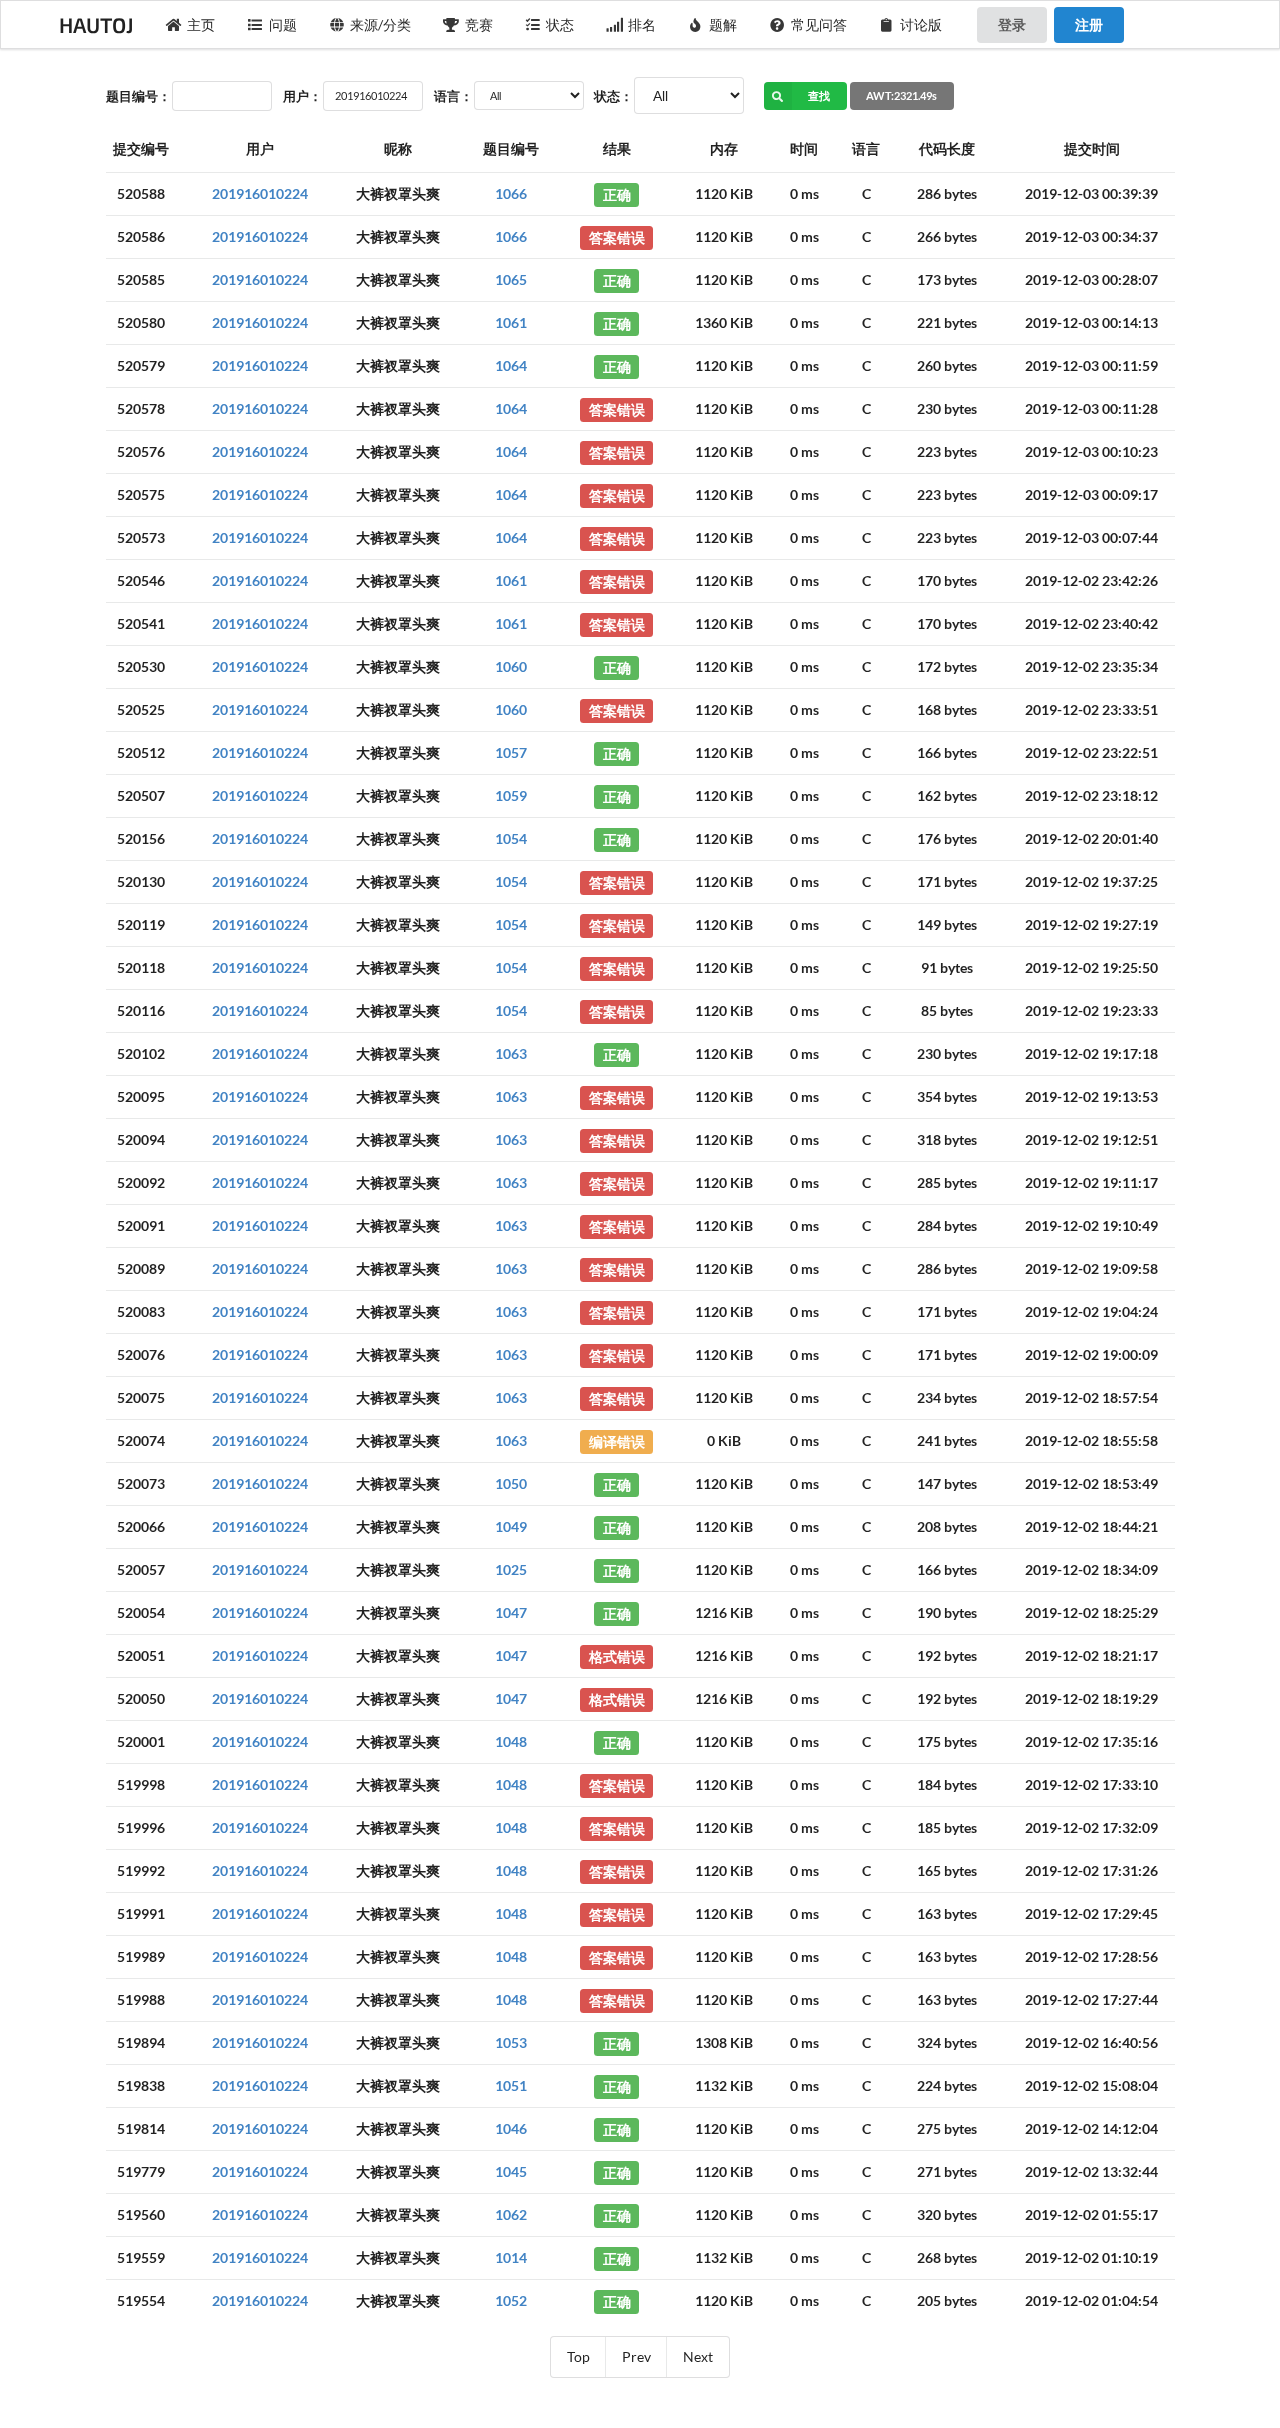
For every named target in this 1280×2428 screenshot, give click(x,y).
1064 (511, 365)
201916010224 (260, 193)
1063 (511, 1053)
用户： (302, 96)
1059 (511, 795)
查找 (819, 95)
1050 (511, 1483)
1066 (511, 193)
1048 (511, 1741)
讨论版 (921, 24)
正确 (617, 193)
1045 (511, 2171)
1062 (511, 2214)
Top (578, 2356)
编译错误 (617, 1440)
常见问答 (819, 24)
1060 (511, 666)
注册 (1089, 24)
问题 (283, 24)
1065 (511, 279)
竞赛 (479, 24)
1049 (511, 1526)
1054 (511, 838)
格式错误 (617, 1655)
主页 (201, 24)
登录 (1012, 24)
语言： (453, 96)
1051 (511, 2085)
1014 (511, 2257)
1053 (511, 2042)
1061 (511, 322)
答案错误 (617, 236)
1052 (511, 2300)
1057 (511, 752)
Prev (636, 2356)
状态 (560, 24)
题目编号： (138, 96)
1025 (511, 1569)
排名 (642, 24)
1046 (511, 2128)
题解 (723, 24)
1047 (511, 1612)
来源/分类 (380, 24)
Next (698, 2356)
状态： (613, 96)
